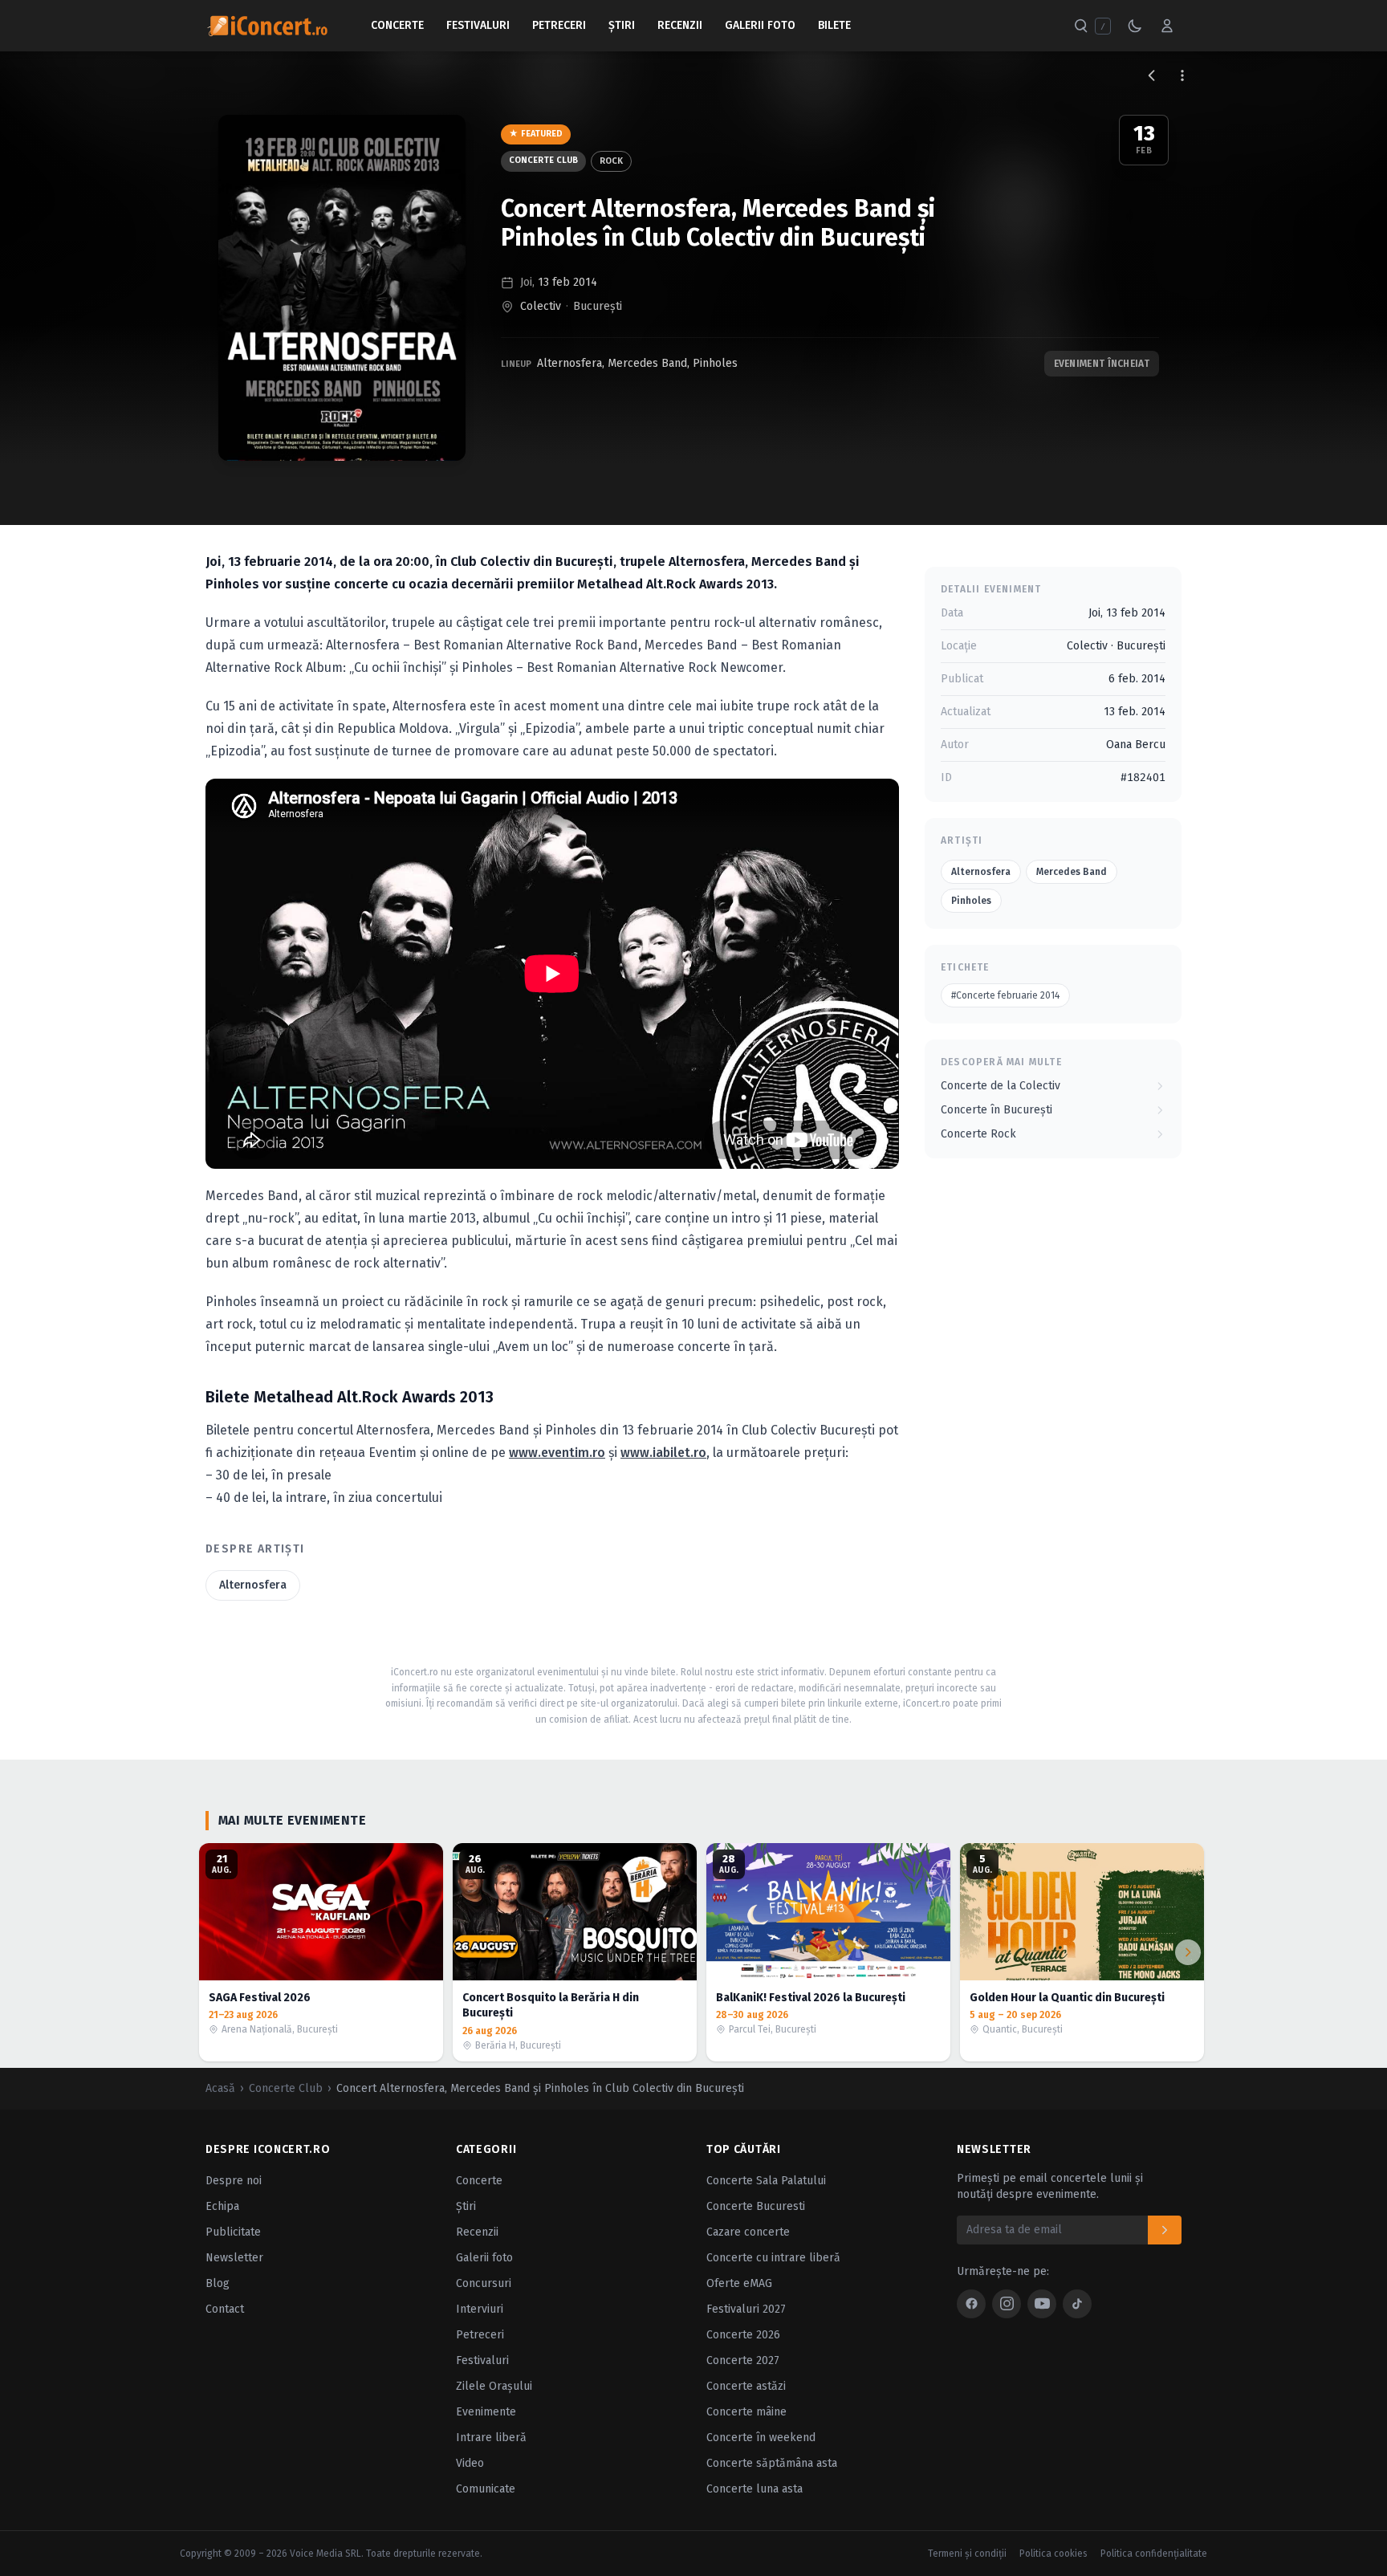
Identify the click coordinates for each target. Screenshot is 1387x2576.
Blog (218, 2283)
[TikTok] (1077, 2304)
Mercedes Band (647, 363)
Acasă (220, 2088)
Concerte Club (543, 160)
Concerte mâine (746, 2412)
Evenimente (486, 2412)
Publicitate (233, 2232)
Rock (611, 161)
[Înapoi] (1152, 75)
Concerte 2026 (743, 2335)
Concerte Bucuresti (756, 2206)
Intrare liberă (491, 2438)
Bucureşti (598, 306)
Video (470, 2463)
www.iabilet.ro (663, 1453)
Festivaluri (478, 25)
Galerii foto (484, 2258)
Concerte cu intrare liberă (773, 2258)
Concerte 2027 (743, 2360)
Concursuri (484, 2283)
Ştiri (622, 25)
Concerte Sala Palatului (766, 2181)
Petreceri (559, 25)
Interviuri (480, 2309)
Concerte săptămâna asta (772, 2463)
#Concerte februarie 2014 (1005, 995)
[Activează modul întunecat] (1135, 26)
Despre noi (234, 2181)
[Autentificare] (1167, 26)
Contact (225, 2309)
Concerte (397, 25)
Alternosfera (569, 363)
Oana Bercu (1136, 745)
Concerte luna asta (755, 2489)
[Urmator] (1188, 1952)
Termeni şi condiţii (967, 2554)
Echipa (222, 2206)
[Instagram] (1007, 2304)
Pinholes (715, 363)
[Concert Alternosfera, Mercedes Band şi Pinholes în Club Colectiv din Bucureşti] (342, 288)
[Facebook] (971, 2304)
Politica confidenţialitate (1154, 2554)
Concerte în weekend (761, 2438)
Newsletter (234, 2258)
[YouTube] (1042, 2304)
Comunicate (486, 2489)
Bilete (834, 25)
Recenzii (680, 25)
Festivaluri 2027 (746, 2309)
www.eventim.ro (557, 1453)
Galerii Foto (760, 25)
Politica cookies (1053, 2554)
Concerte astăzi (746, 2386)
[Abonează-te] (1165, 2230)
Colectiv (541, 306)
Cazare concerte (748, 2232)
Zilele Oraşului (494, 2386)
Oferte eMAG (739, 2283)
